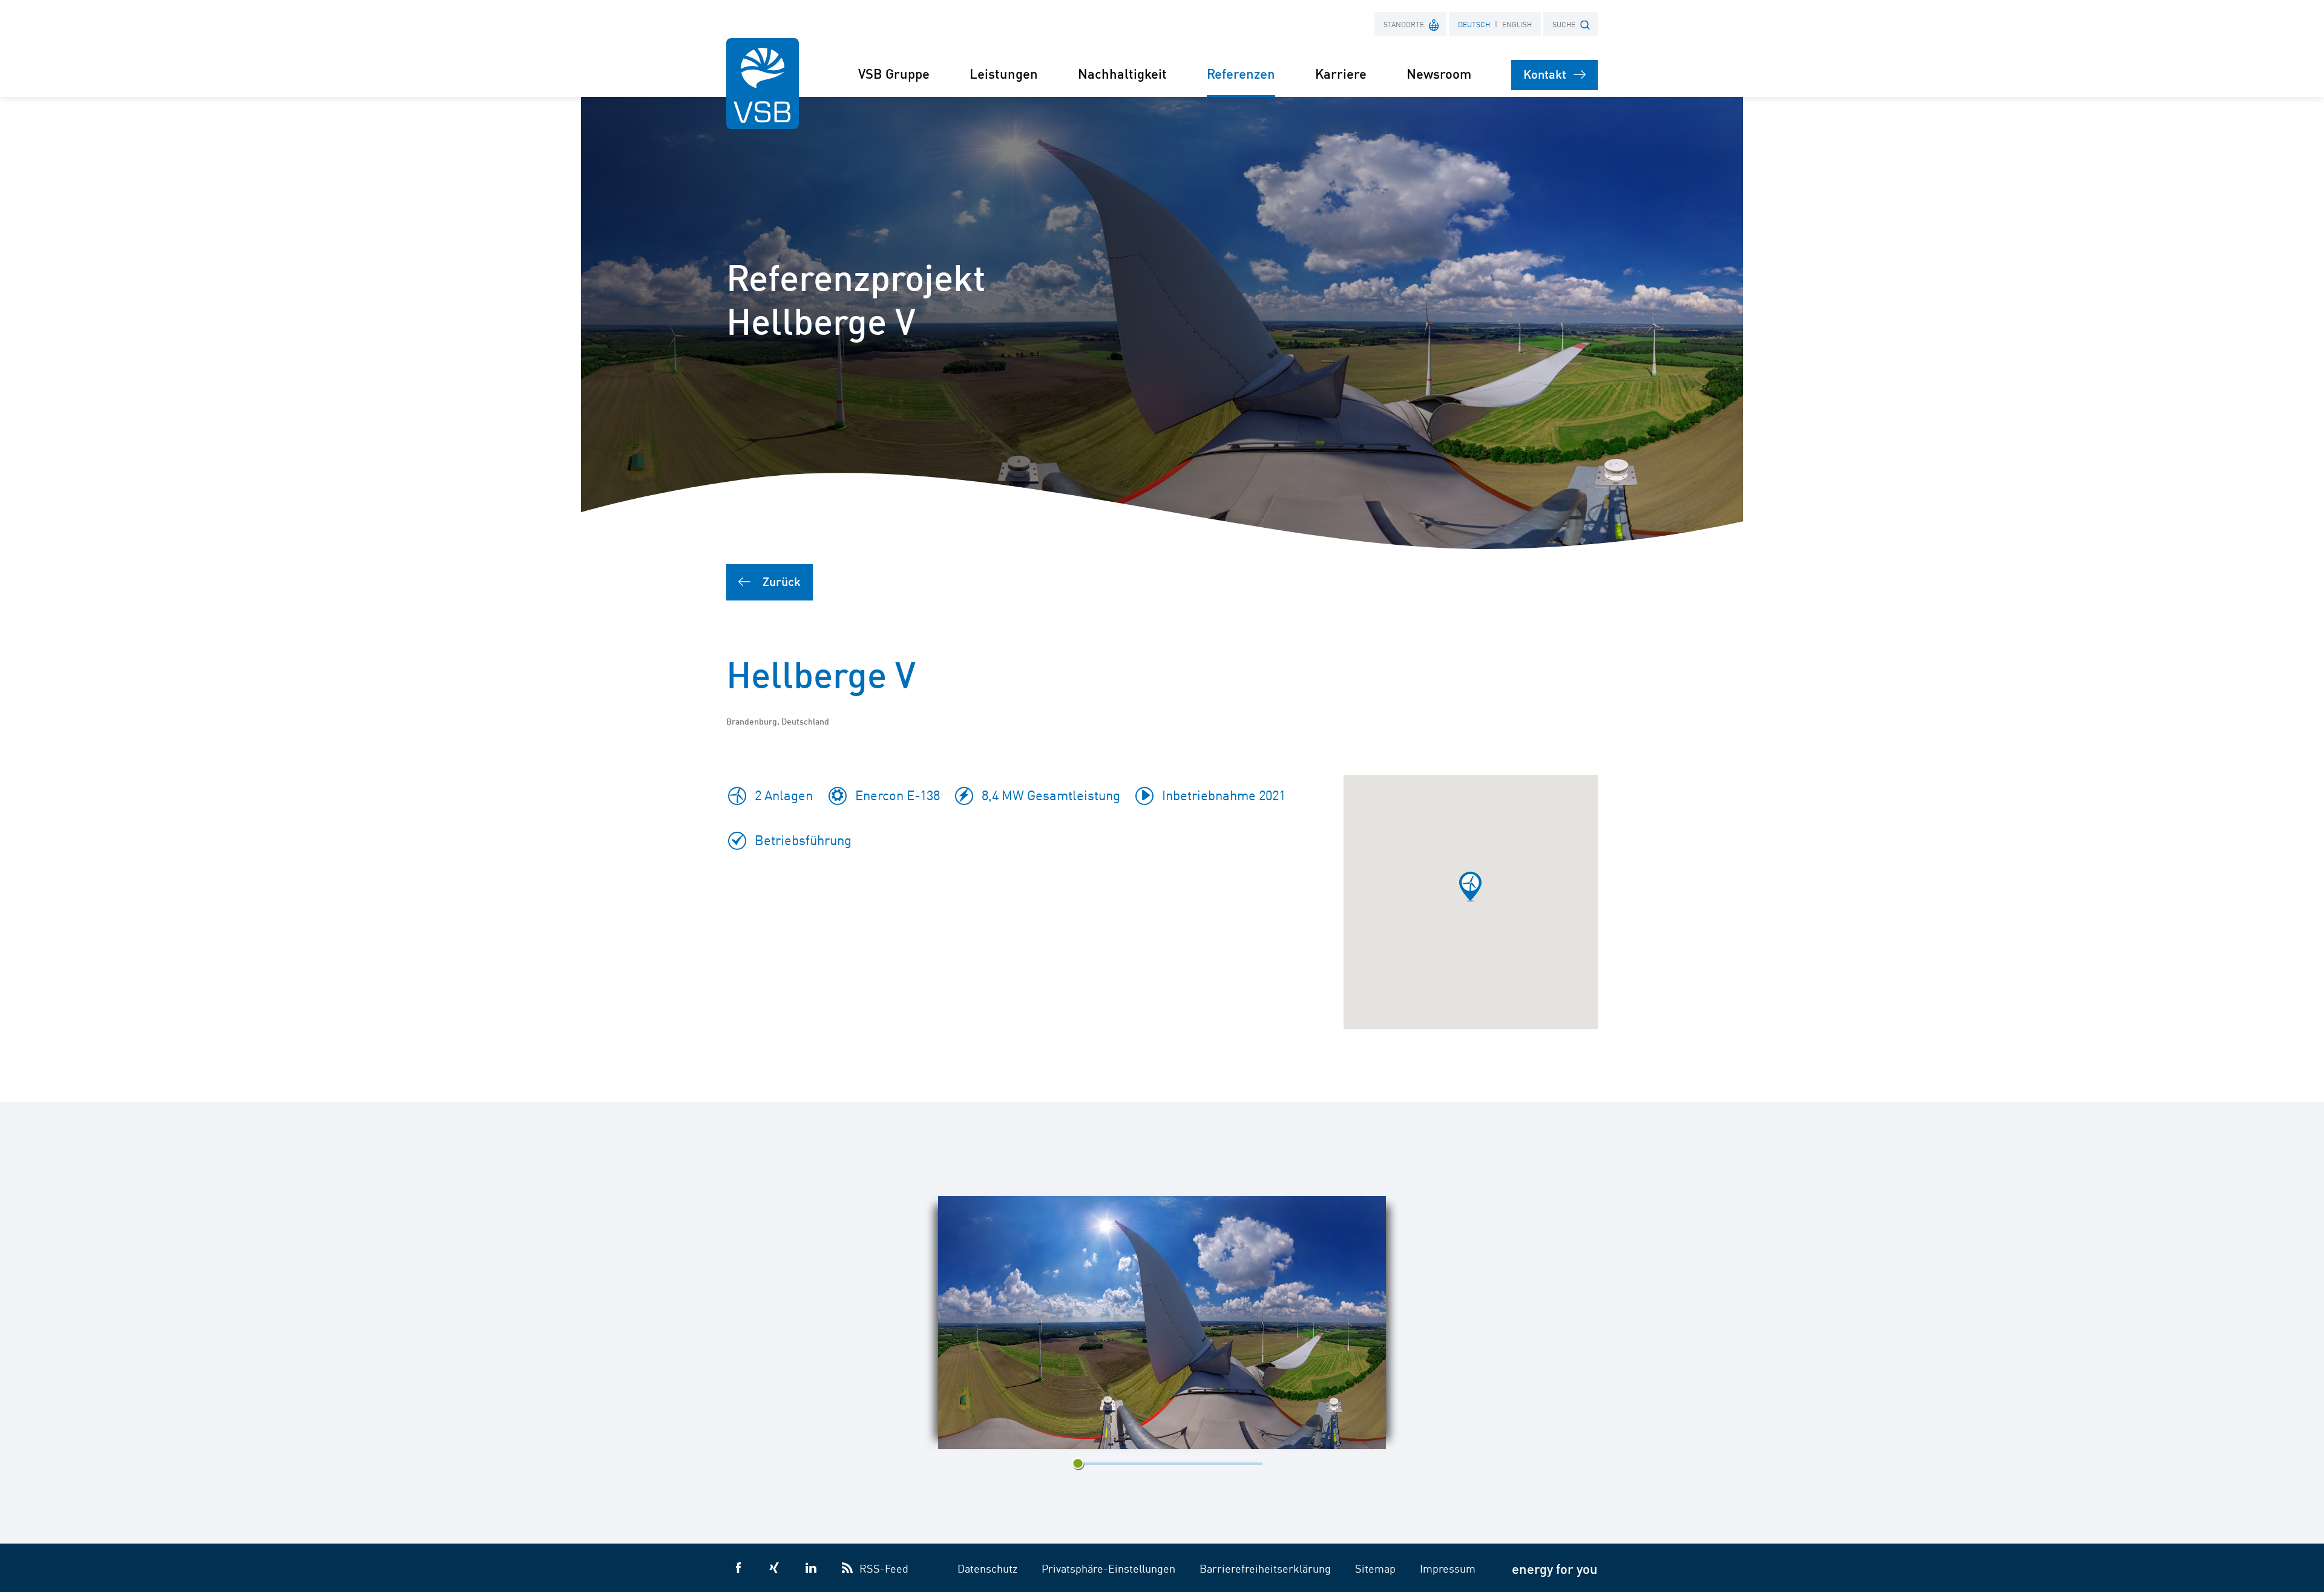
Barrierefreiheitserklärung (1265, 1568)
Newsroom (1439, 73)
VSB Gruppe (894, 73)
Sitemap (1375, 1568)
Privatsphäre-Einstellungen (1108, 1568)
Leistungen (1004, 73)
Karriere (1341, 73)
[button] (1470, 887)
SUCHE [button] (1564, 24)
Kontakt (1545, 74)
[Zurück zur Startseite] (763, 84)
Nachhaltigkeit (1122, 73)
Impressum (1448, 1568)
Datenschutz (987, 1568)
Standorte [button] (1404, 24)
